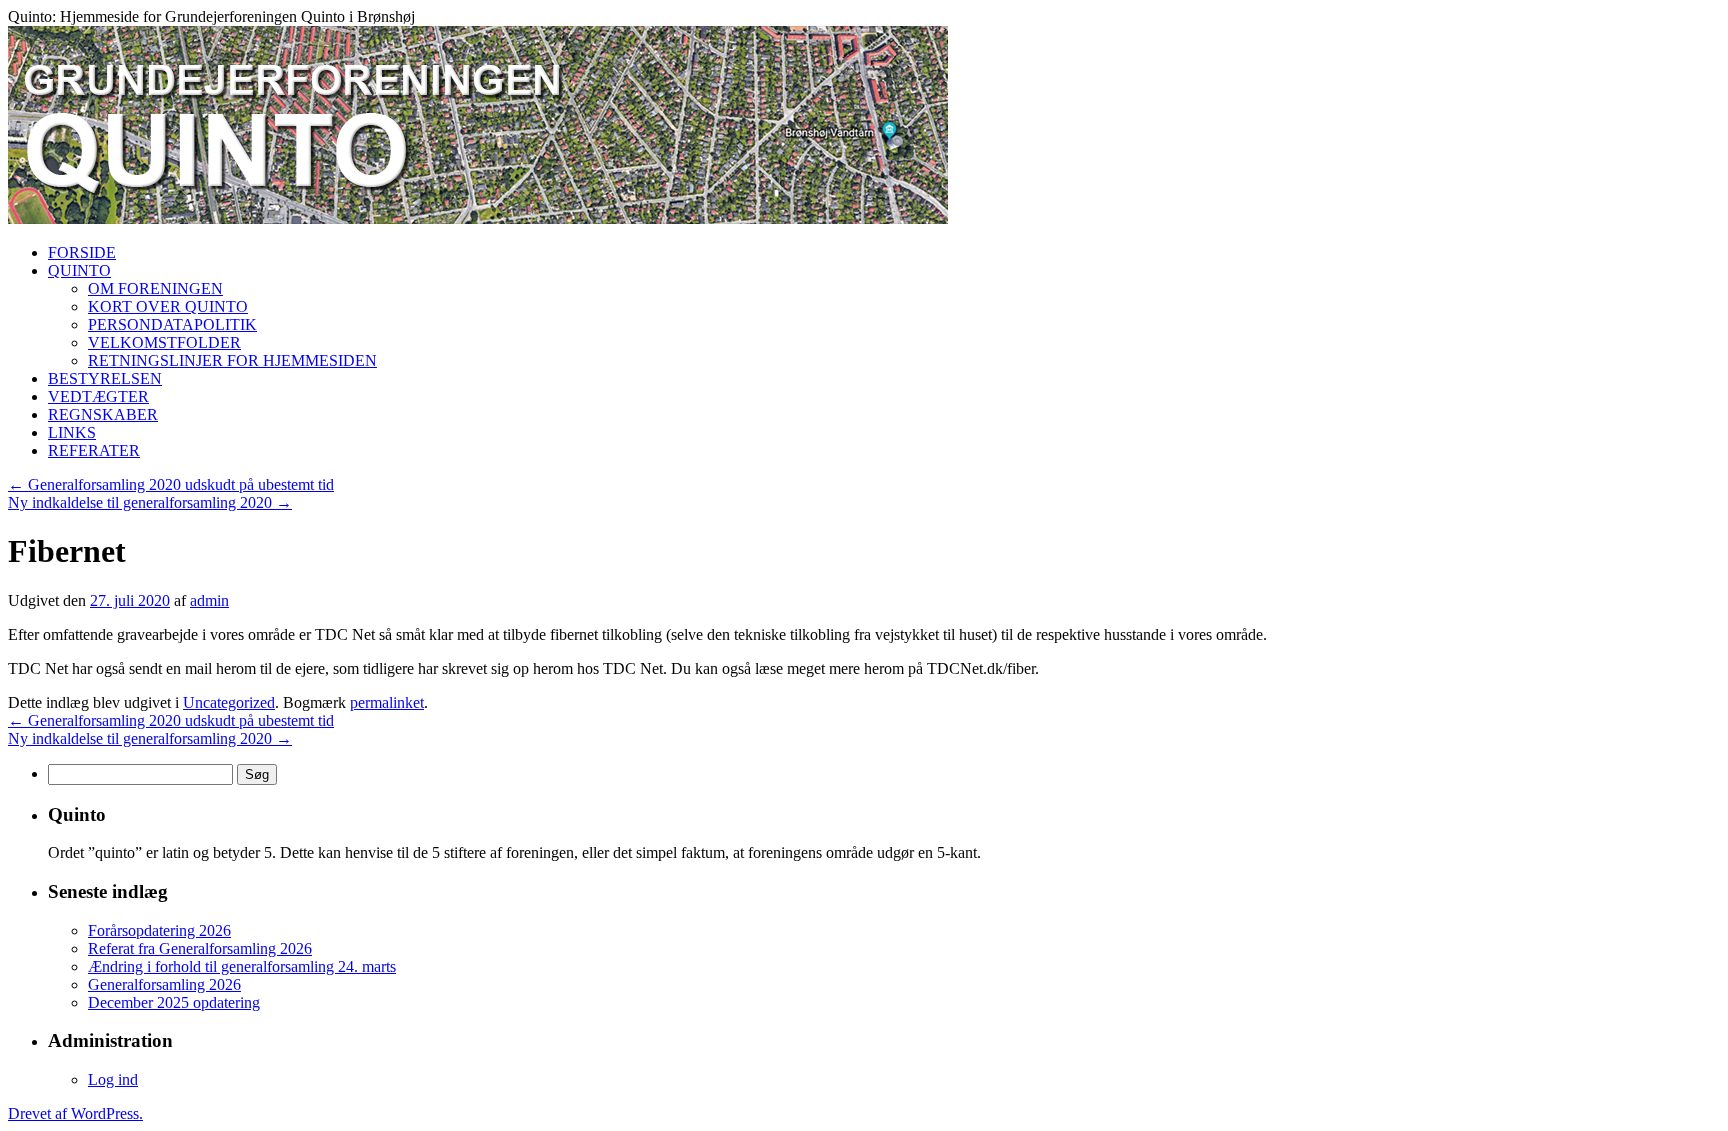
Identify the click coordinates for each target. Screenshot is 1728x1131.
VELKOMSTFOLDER (164, 342)
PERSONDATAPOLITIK (172, 324)
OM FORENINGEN (155, 288)
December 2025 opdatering (174, 1002)
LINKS (72, 432)
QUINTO (79, 270)
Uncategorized (229, 702)
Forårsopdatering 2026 (159, 930)
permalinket (387, 702)
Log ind (113, 1079)
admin (209, 600)
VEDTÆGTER (98, 396)
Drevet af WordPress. (75, 1113)
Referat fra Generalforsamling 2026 (200, 948)
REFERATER (94, 450)
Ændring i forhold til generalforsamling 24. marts (242, 966)
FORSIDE (82, 252)
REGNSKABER (103, 414)
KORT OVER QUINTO (168, 306)
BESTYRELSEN (105, 378)
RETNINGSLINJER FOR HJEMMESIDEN (232, 360)
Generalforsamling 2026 (164, 984)
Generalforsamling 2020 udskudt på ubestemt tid (171, 484)
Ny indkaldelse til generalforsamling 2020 (150, 502)
